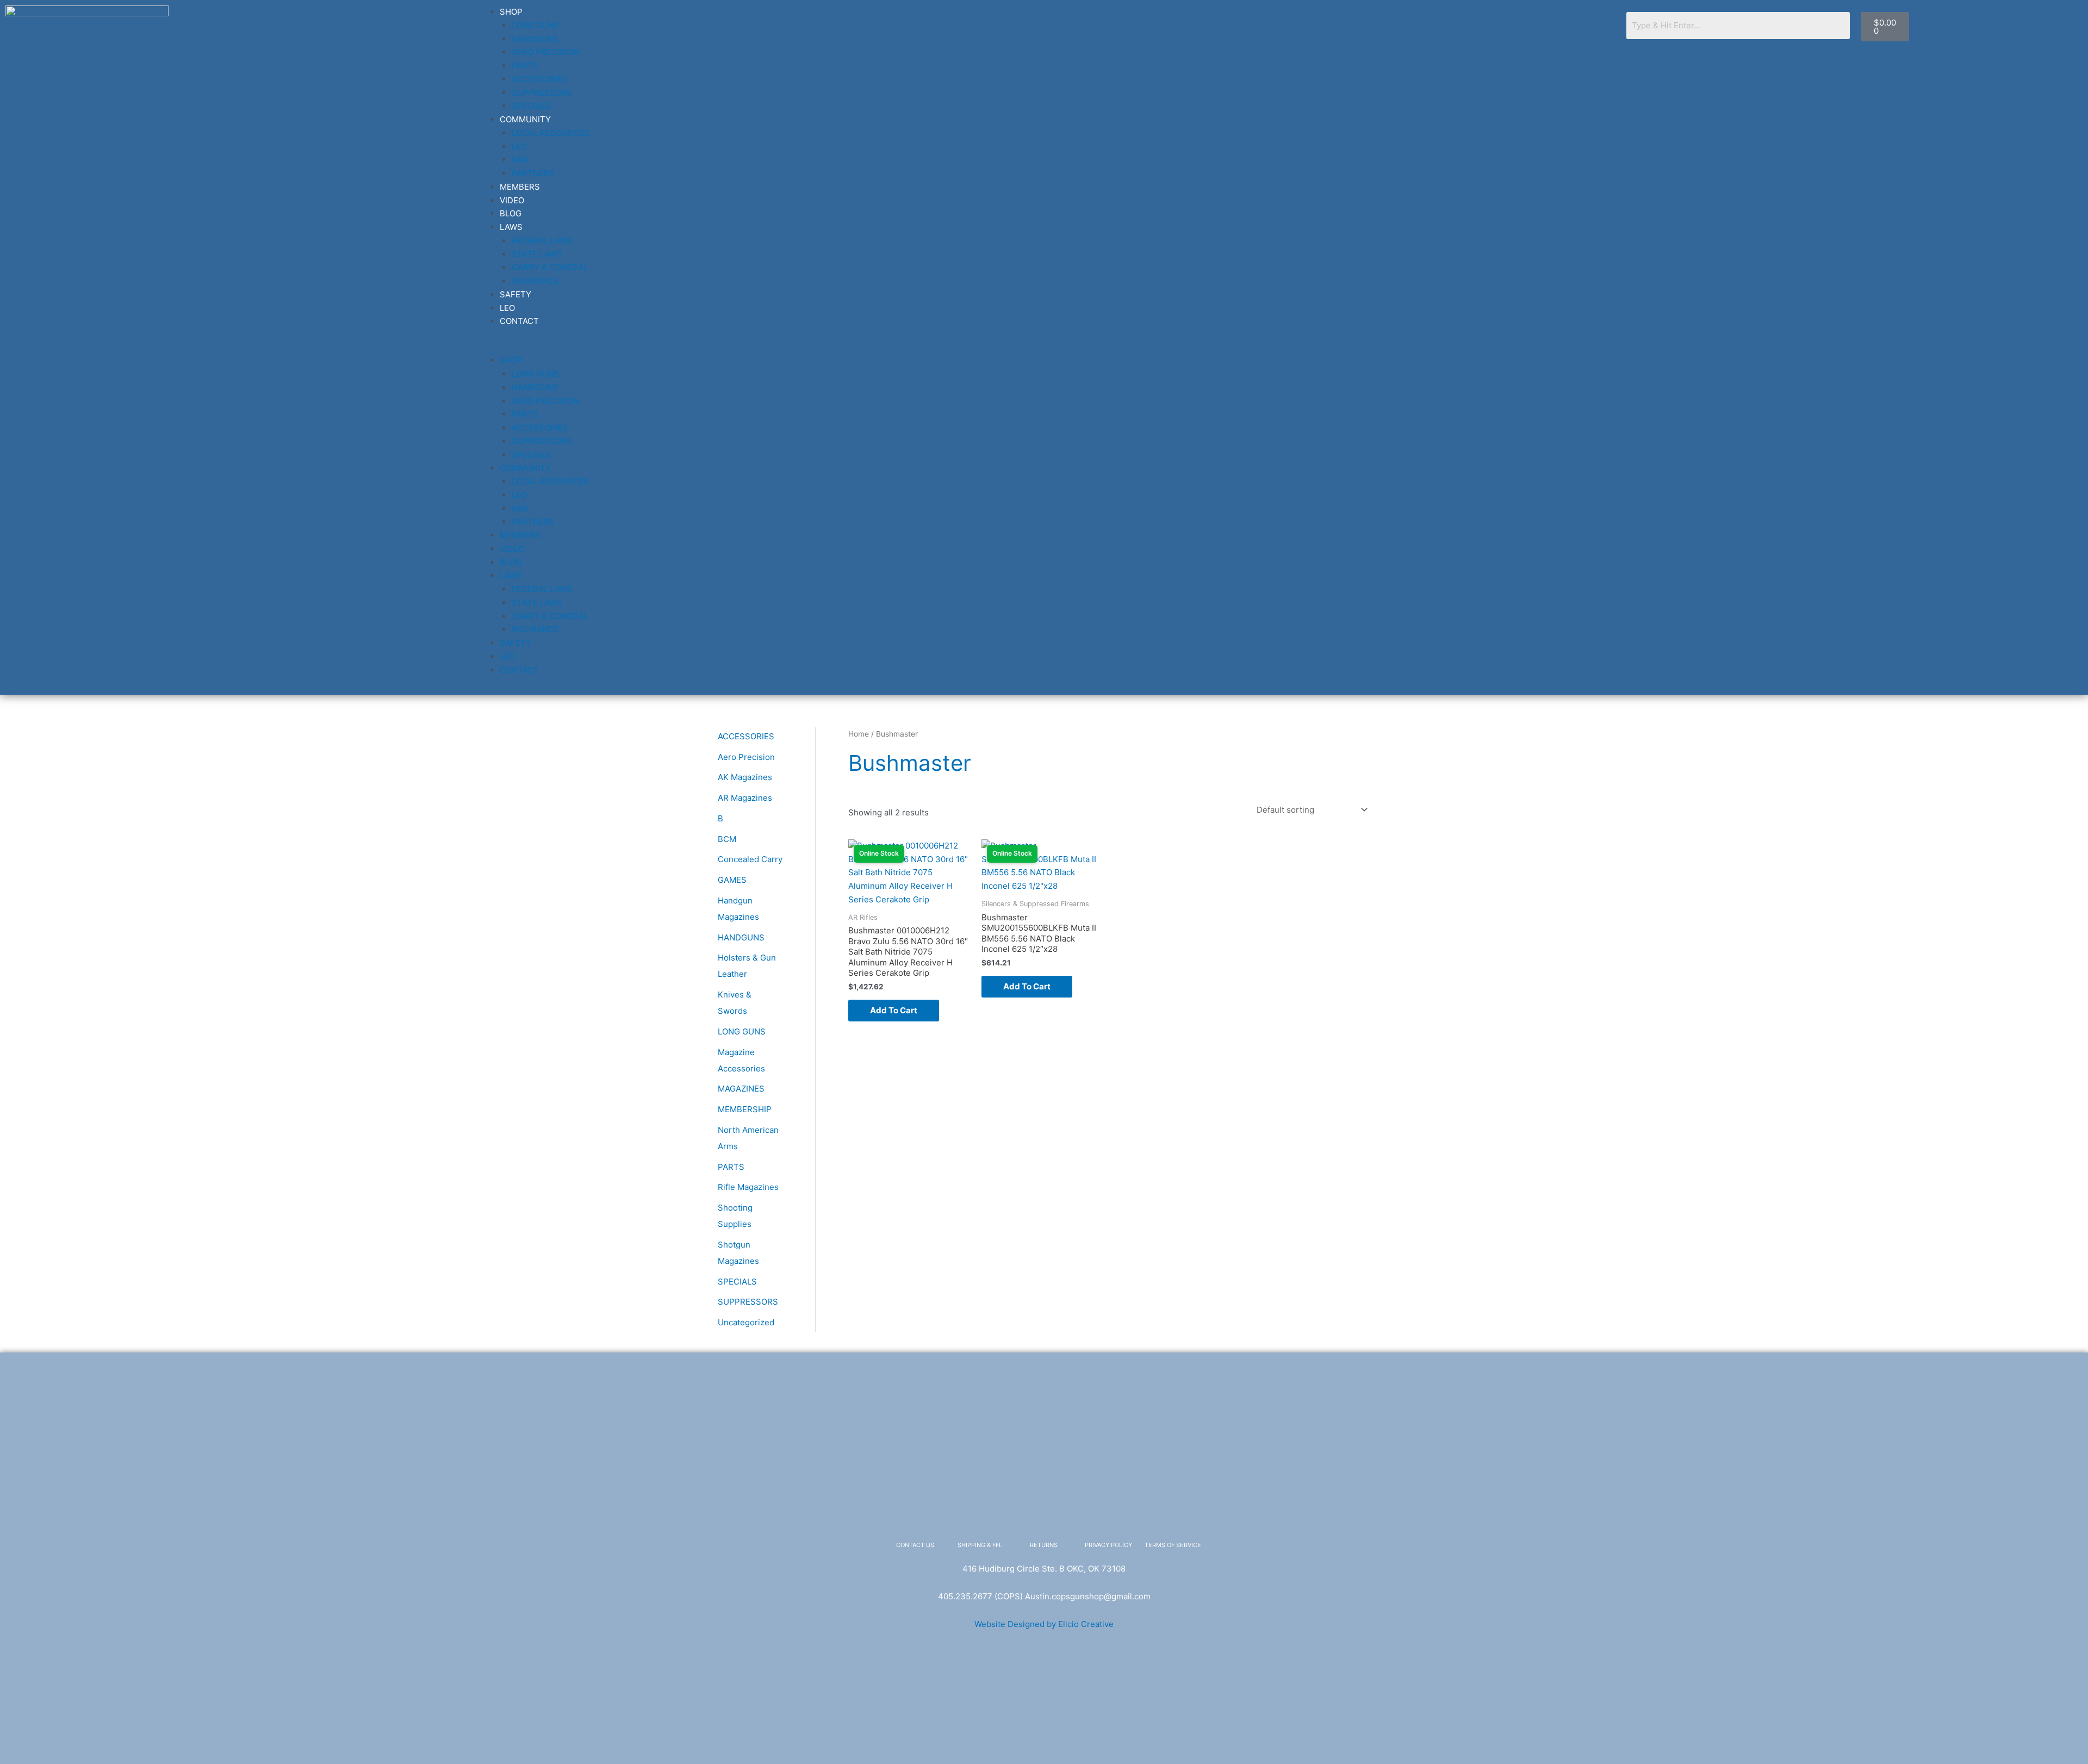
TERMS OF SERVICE (1173, 1545)
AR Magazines (745, 798)
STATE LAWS (537, 254)
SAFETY (515, 294)
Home (859, 734)
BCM (727, 839)
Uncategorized (746, 1322)
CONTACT (519, 321)
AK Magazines (745, 777)
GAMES (732, 880)
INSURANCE (535, 281)
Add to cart (894, 1010)
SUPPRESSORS (542, 93)
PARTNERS (533, 173)
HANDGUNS (535, 39)
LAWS (511, 227)
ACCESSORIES (540, 79)
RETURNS (1044, 1545)
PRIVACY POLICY (1108, 1545)
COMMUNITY (525, 119)
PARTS (525, 66)
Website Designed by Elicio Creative (1044, 1624)
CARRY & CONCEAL (550, 267)
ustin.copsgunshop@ (1071, 1596)
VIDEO (512, 200)
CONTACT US (915, 1545)
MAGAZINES (741, 1089)
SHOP (511, 12)
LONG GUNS (536, 25)
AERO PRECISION (545, 52)
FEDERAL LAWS (542, 241)
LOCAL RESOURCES (551, 133)
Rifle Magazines (748, 1187)
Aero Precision (746, 757)
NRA (520, 160)
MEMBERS (520, 187)
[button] (1045, 348)
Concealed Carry (750, 859)
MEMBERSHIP (745, 1109)
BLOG (511, 213)
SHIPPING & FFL (980, 1545)
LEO (519, 147)
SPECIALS (531, 106)
